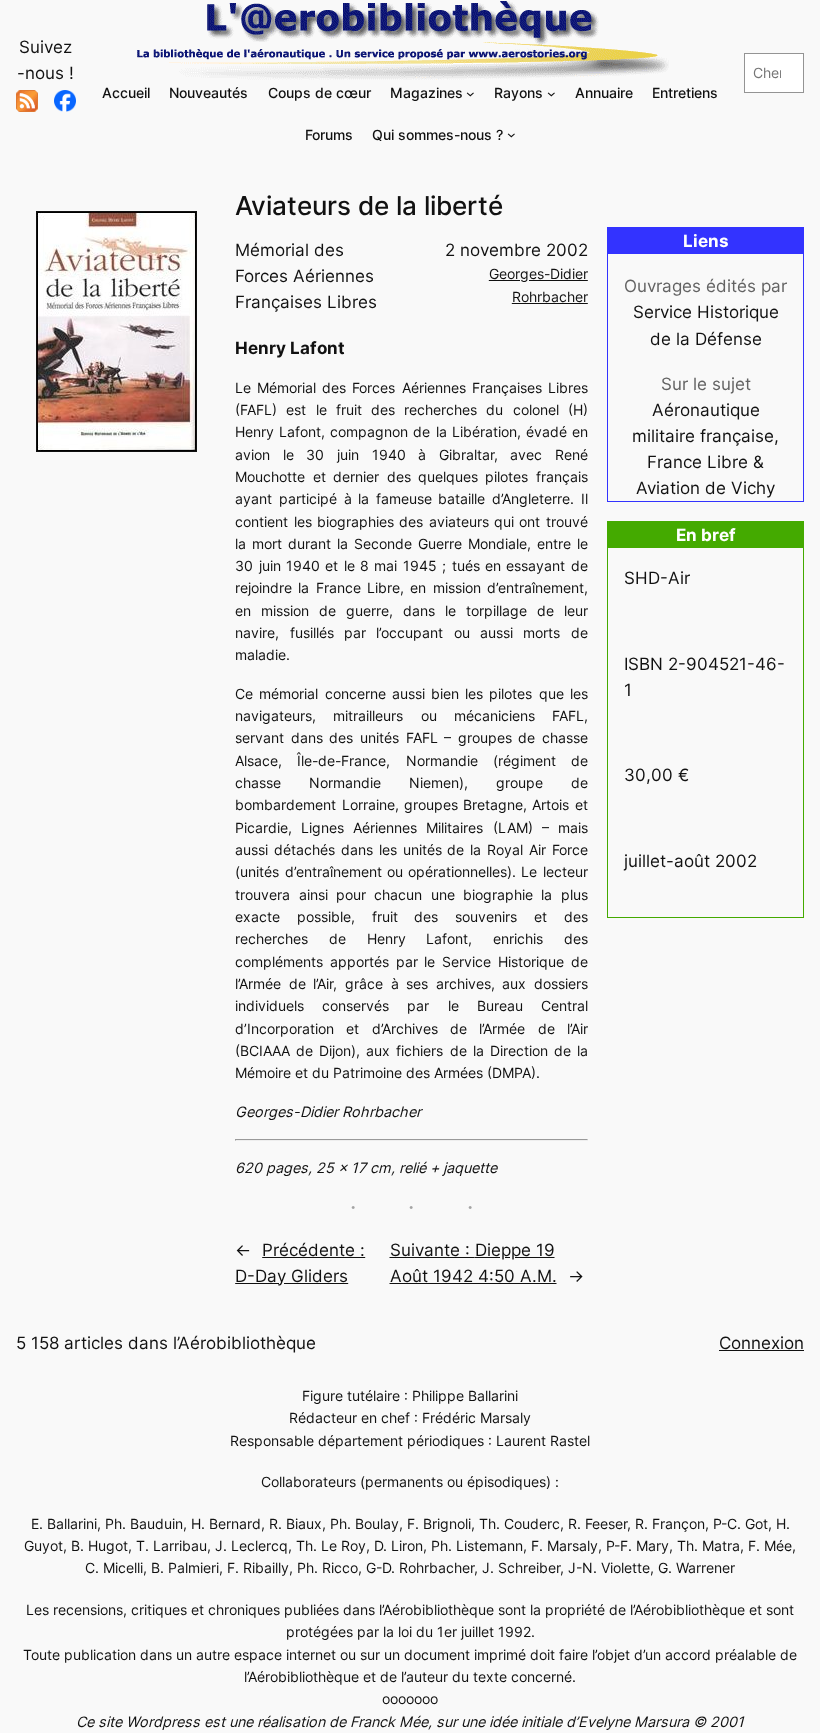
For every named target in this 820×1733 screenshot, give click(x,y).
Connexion (761, 1343)
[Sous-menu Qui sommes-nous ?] (511, 134)
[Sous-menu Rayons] (551, 93)
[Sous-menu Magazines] (470, 93)
